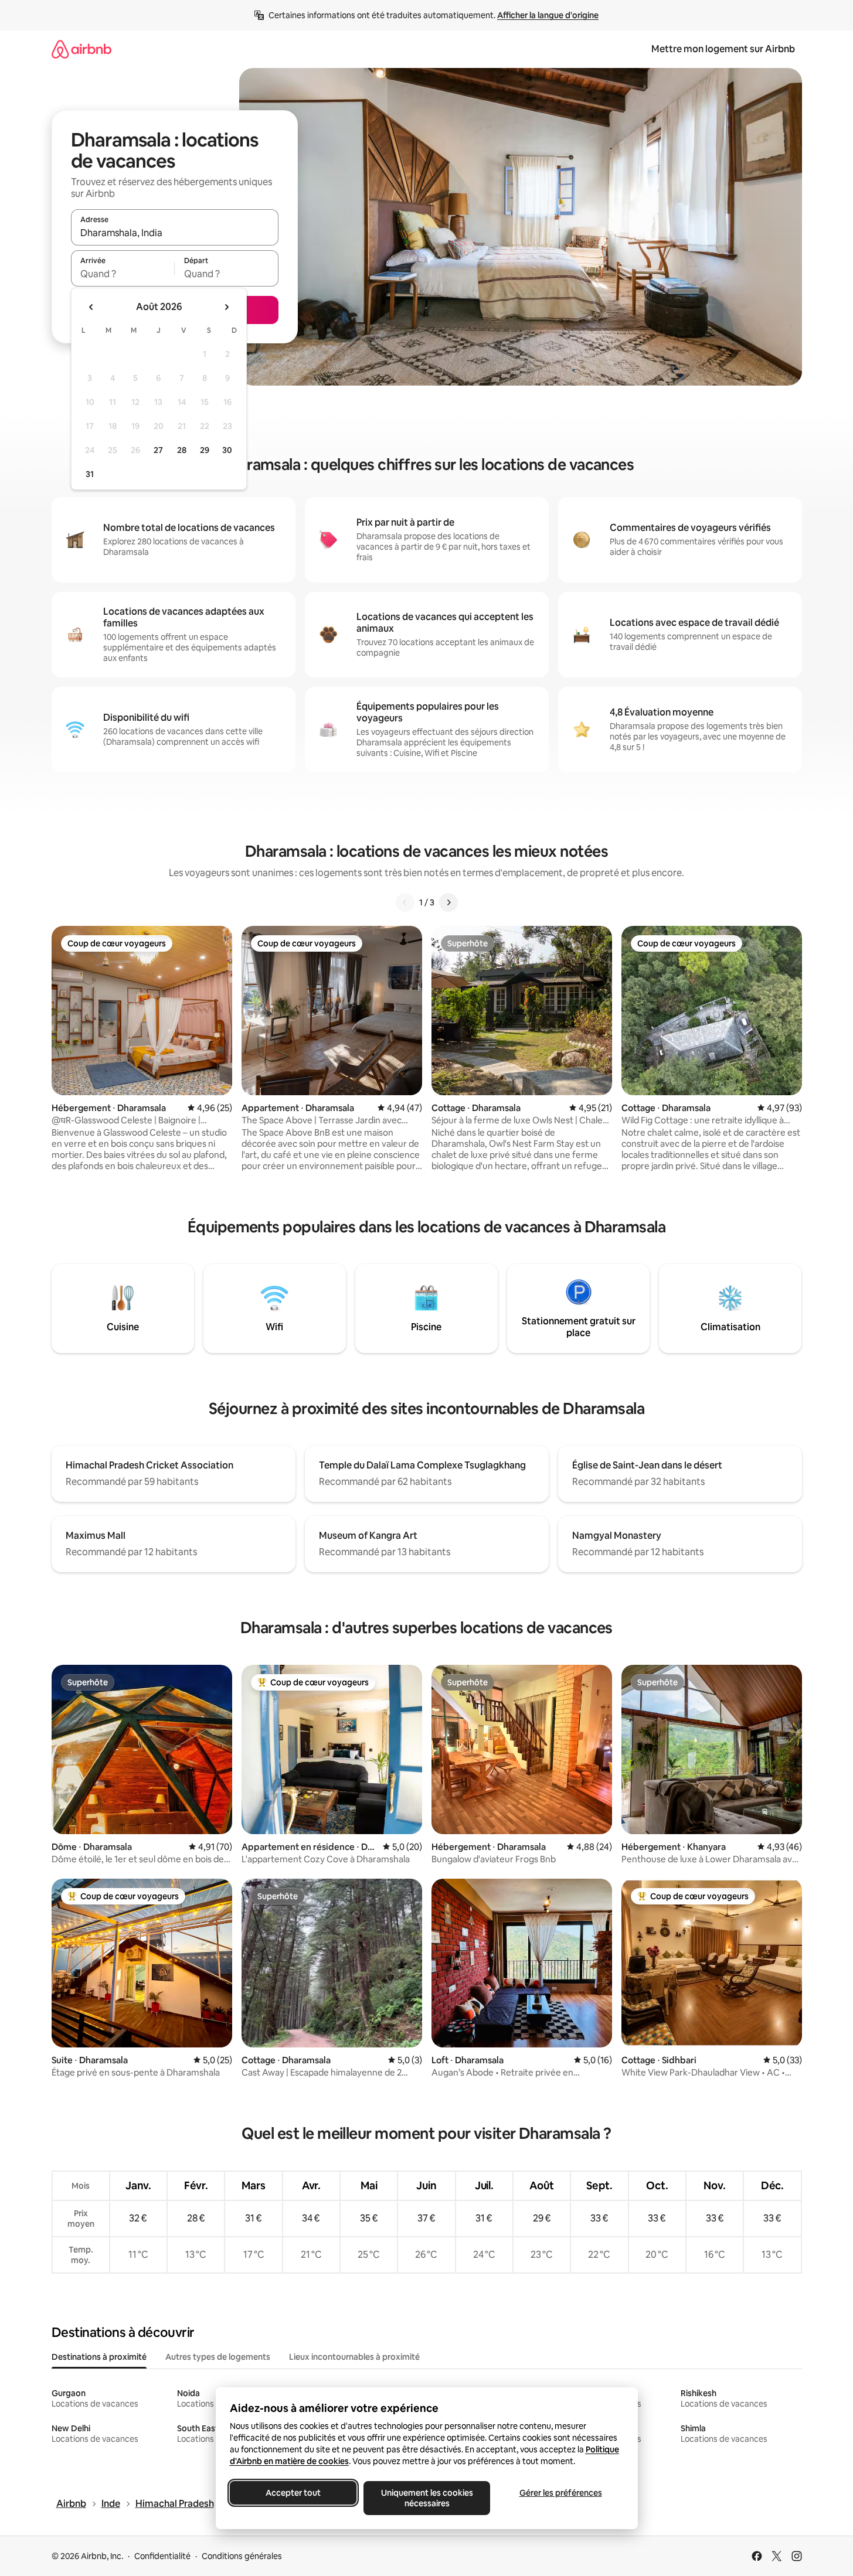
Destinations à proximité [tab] (99, 2357)
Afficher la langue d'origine (548, 15)
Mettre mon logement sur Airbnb (723, 49)
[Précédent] (405, 902)
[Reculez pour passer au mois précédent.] (91, 307)
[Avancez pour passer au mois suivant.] (226, 307)
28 (182, 450)
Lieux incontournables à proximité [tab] (354, 2357)
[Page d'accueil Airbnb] (81, 49)
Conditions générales (242, 2556)
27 (158, 450)
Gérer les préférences (560, 2493)
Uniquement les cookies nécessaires (426, 2498)
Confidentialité (162, 2556)
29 (205, 450)
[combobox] (175, 233)
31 (90, 474)
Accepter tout (293, 2493)
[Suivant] (448, 902)
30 (227, 450)
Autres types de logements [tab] (218, 2357)
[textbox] (123, 274)
